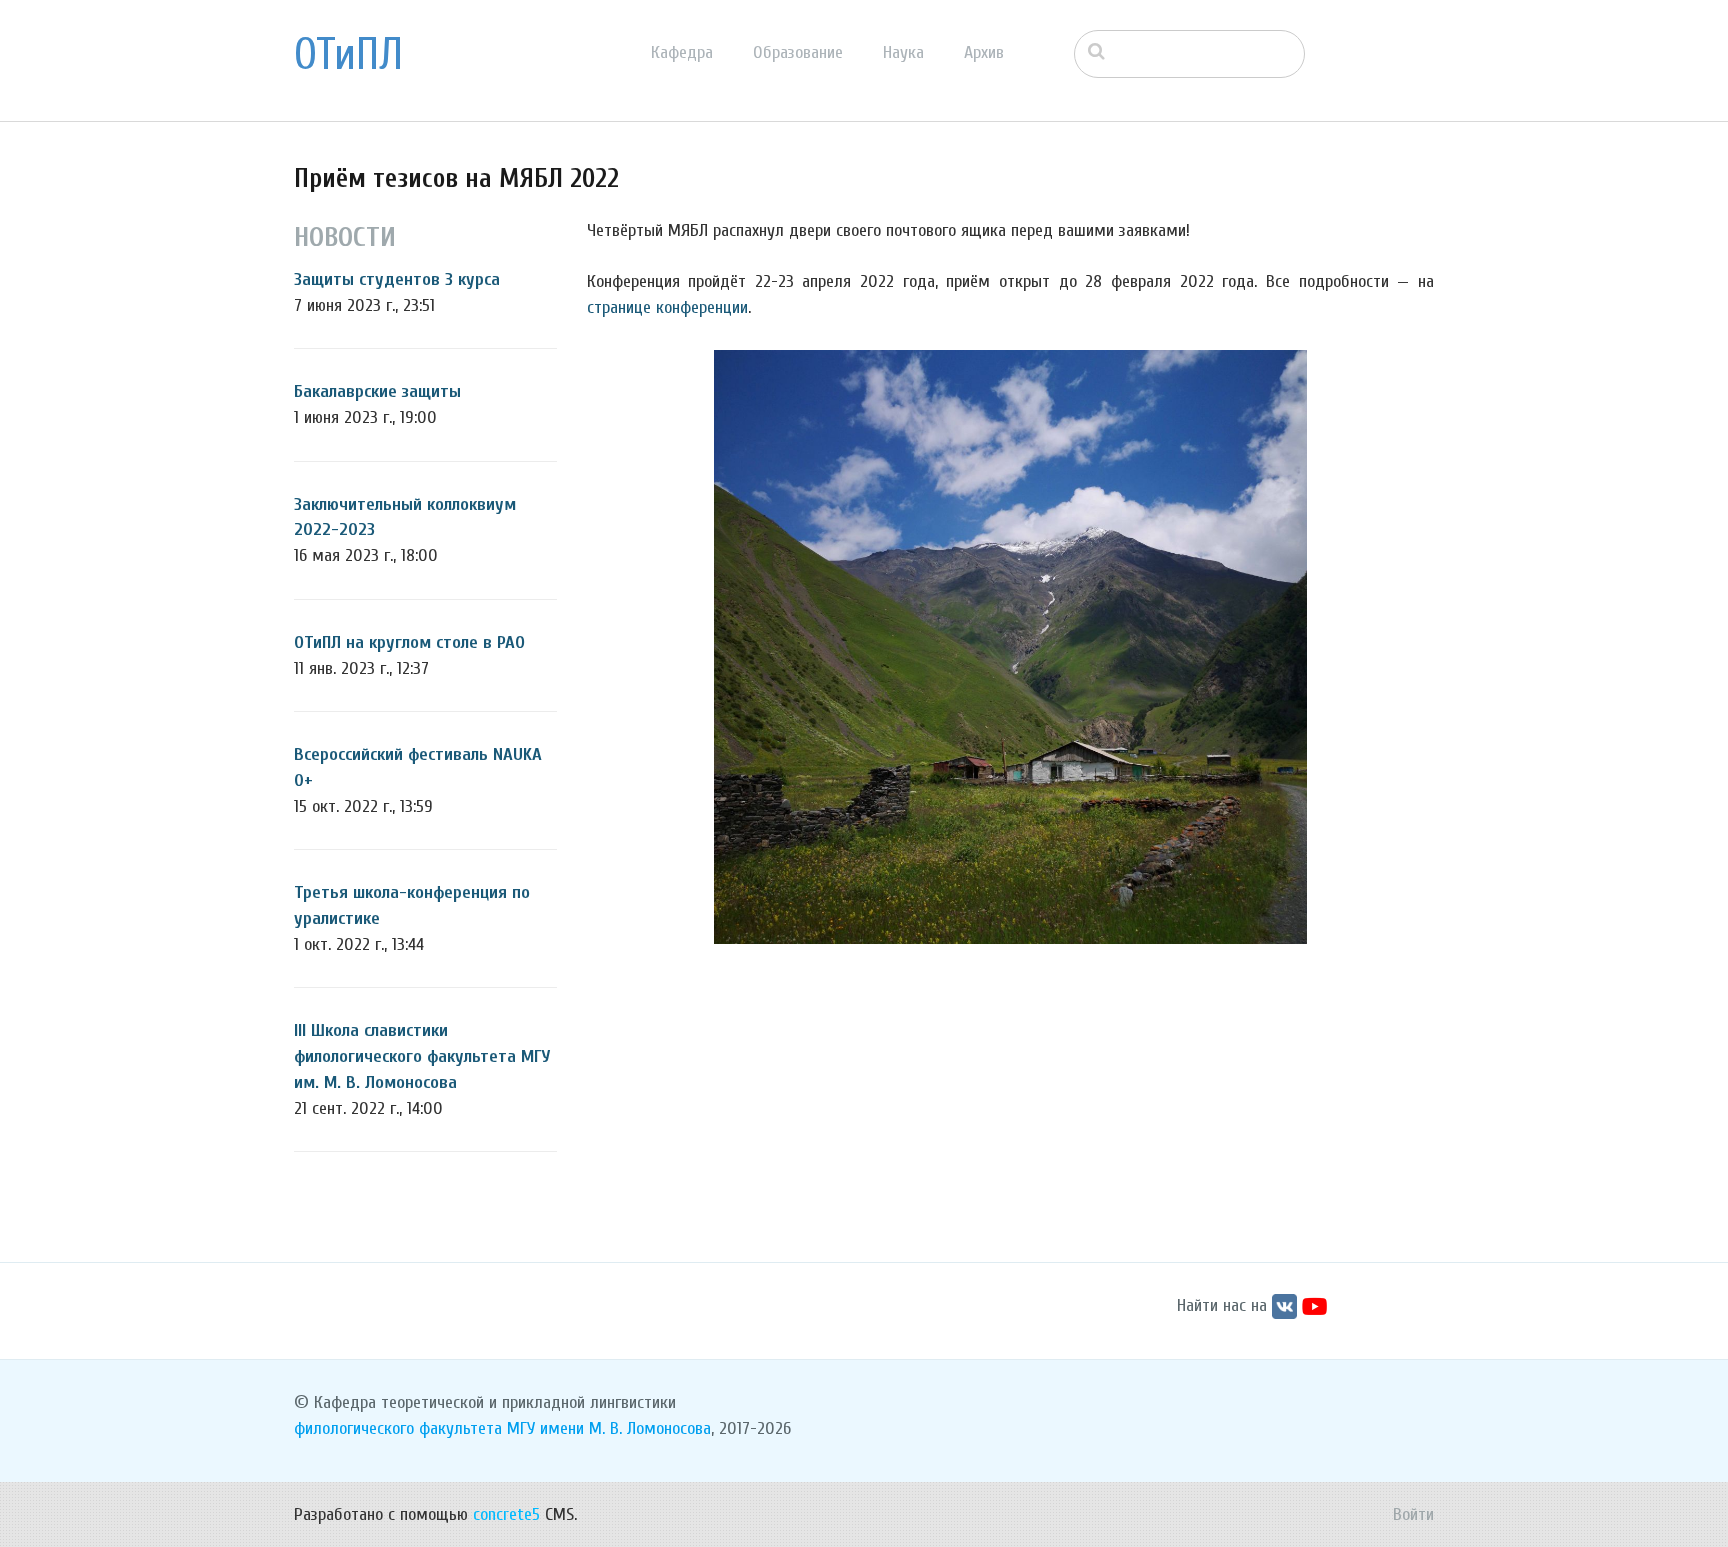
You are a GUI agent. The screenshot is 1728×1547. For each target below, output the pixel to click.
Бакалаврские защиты (377, 391)
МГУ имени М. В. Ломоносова (609, 1428)
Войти (1413, 1514)
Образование (798, 52)
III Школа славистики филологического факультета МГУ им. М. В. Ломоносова (422, 1056)
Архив (984, 52)
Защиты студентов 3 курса (397, 279)
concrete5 (506, 1514)
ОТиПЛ (348, 55)
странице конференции (667, 307)
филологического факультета (398, 1428)
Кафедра (682, 52)
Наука (903, 52)
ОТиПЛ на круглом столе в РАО (409, 642)
